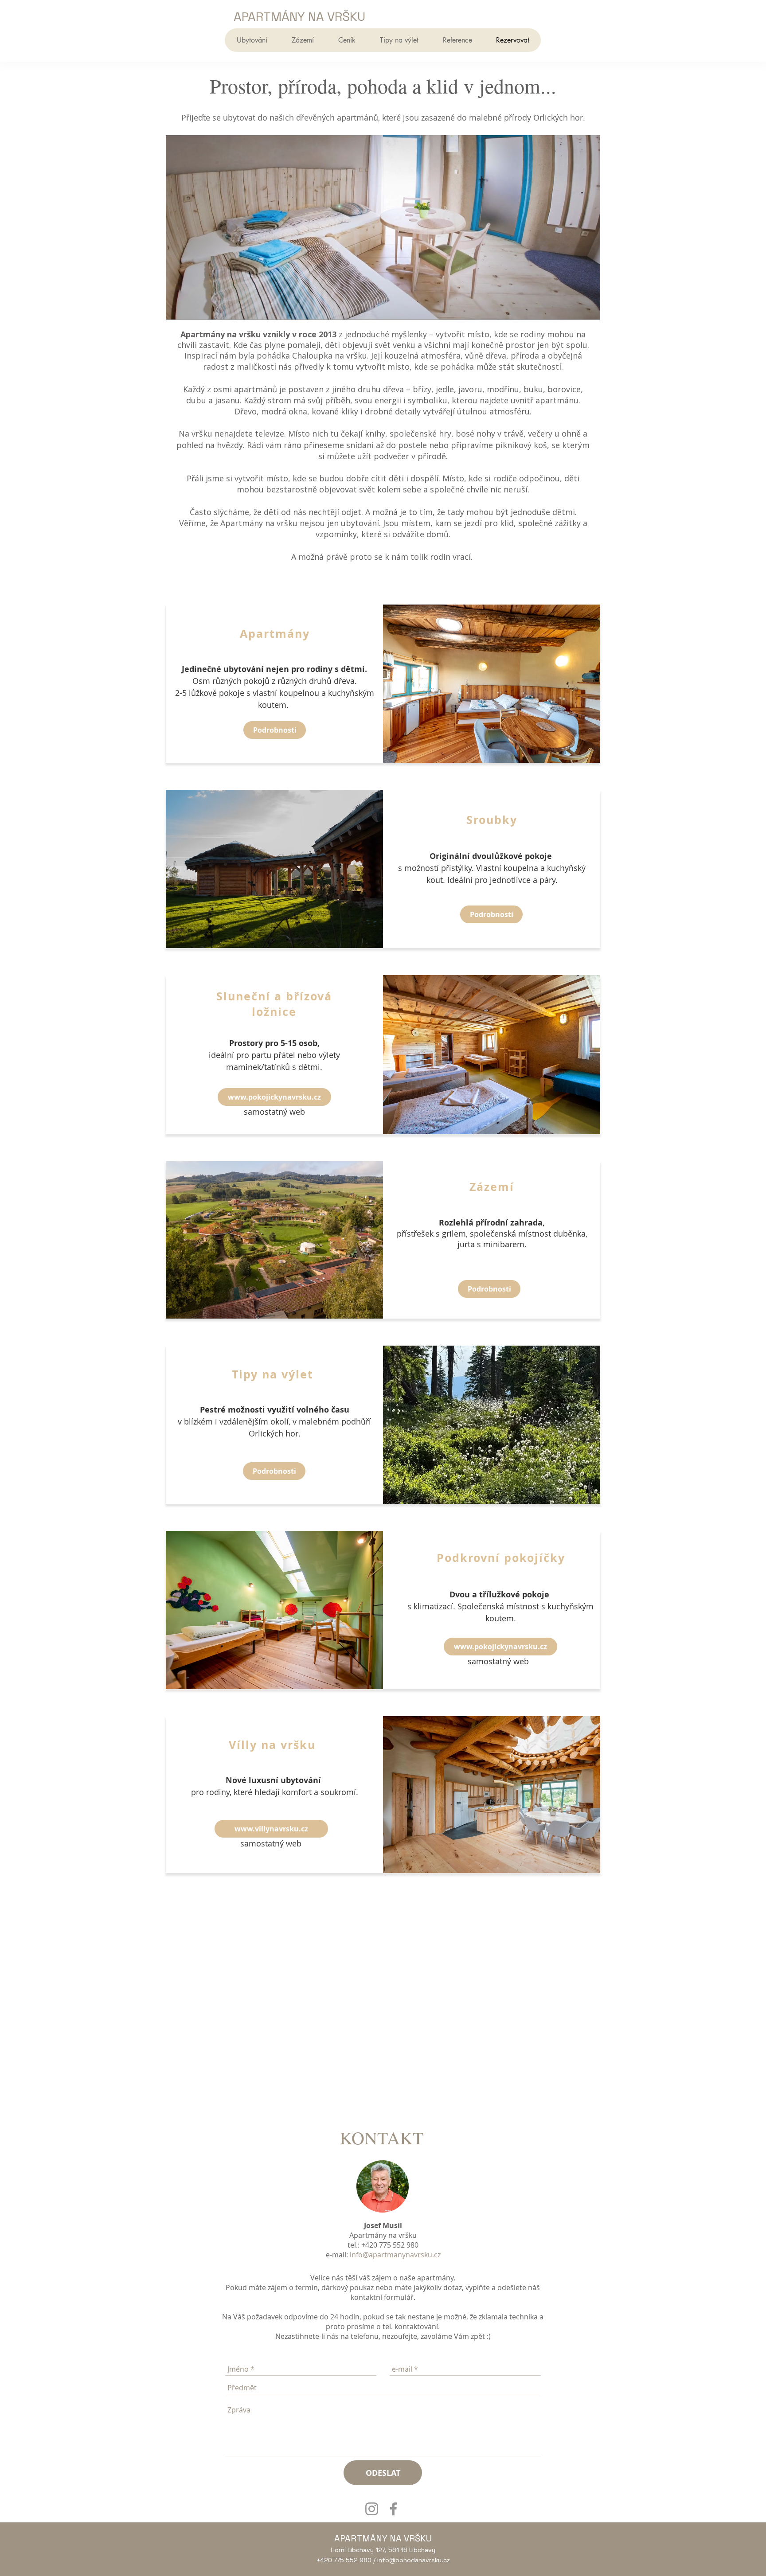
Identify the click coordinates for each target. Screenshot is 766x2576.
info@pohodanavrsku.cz (414, 2560)
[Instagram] (372, 2509)
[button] (252, 40)
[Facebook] (393, 2509)
